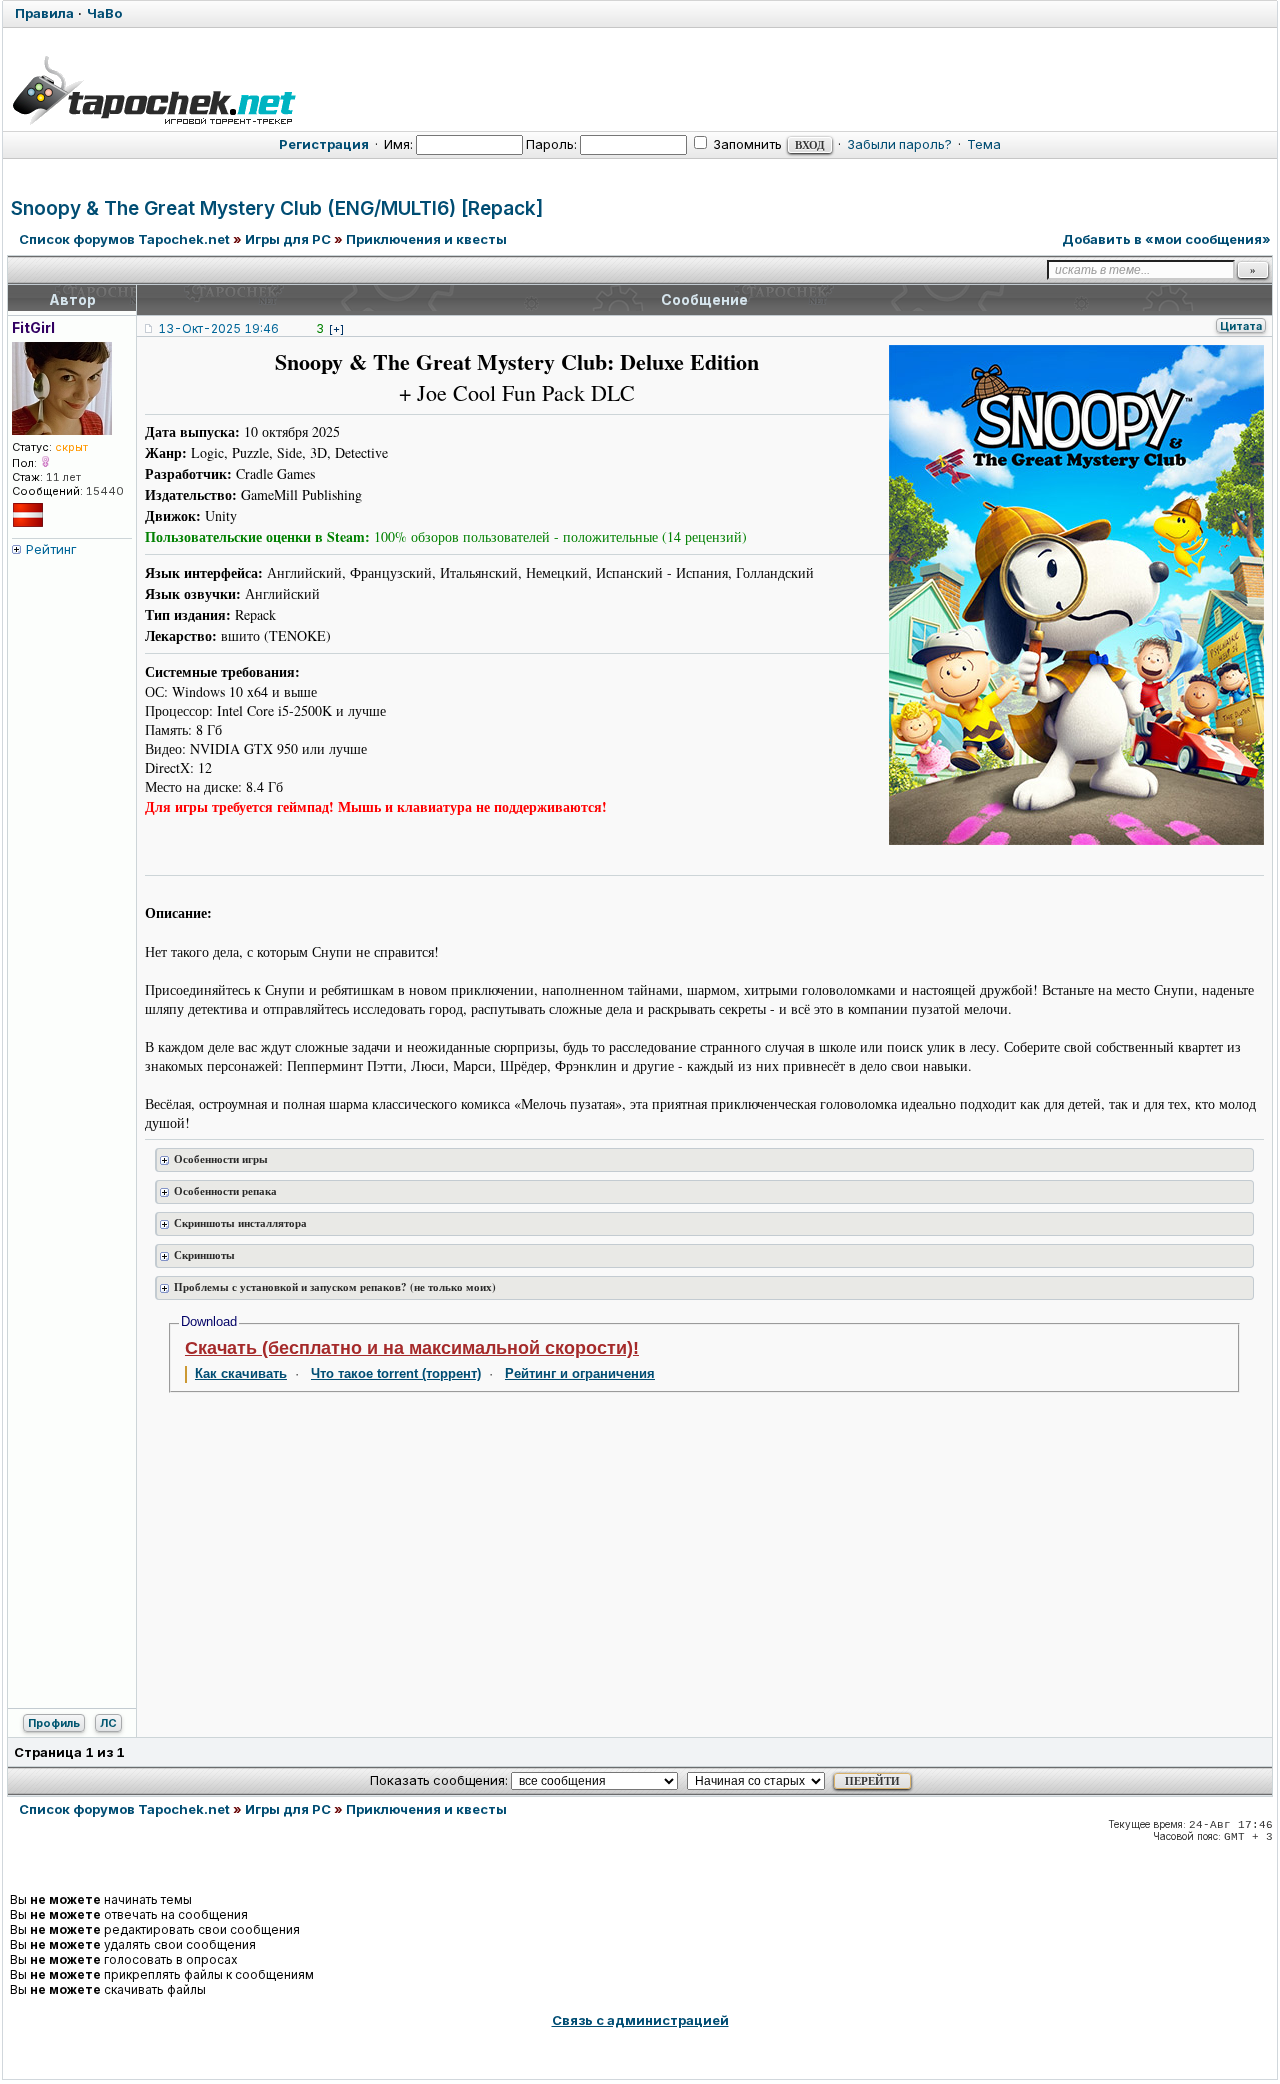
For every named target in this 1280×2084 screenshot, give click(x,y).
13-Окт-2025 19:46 (218, 328)
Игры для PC (288, 239)
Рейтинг (51, 549)
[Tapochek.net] (153, 87)
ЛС (108, 1723)
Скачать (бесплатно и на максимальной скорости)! (412, 1348)
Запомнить (746, 144)
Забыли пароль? (899, 144)
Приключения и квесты (426, 239)
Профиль (54, 1723)
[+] (336, 329)
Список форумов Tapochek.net (124, 239)
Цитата (1241, 326)
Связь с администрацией (640, 2020)
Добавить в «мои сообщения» (1166, 239)
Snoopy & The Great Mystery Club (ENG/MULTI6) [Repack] (277, 208)
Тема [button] (984, 144)
